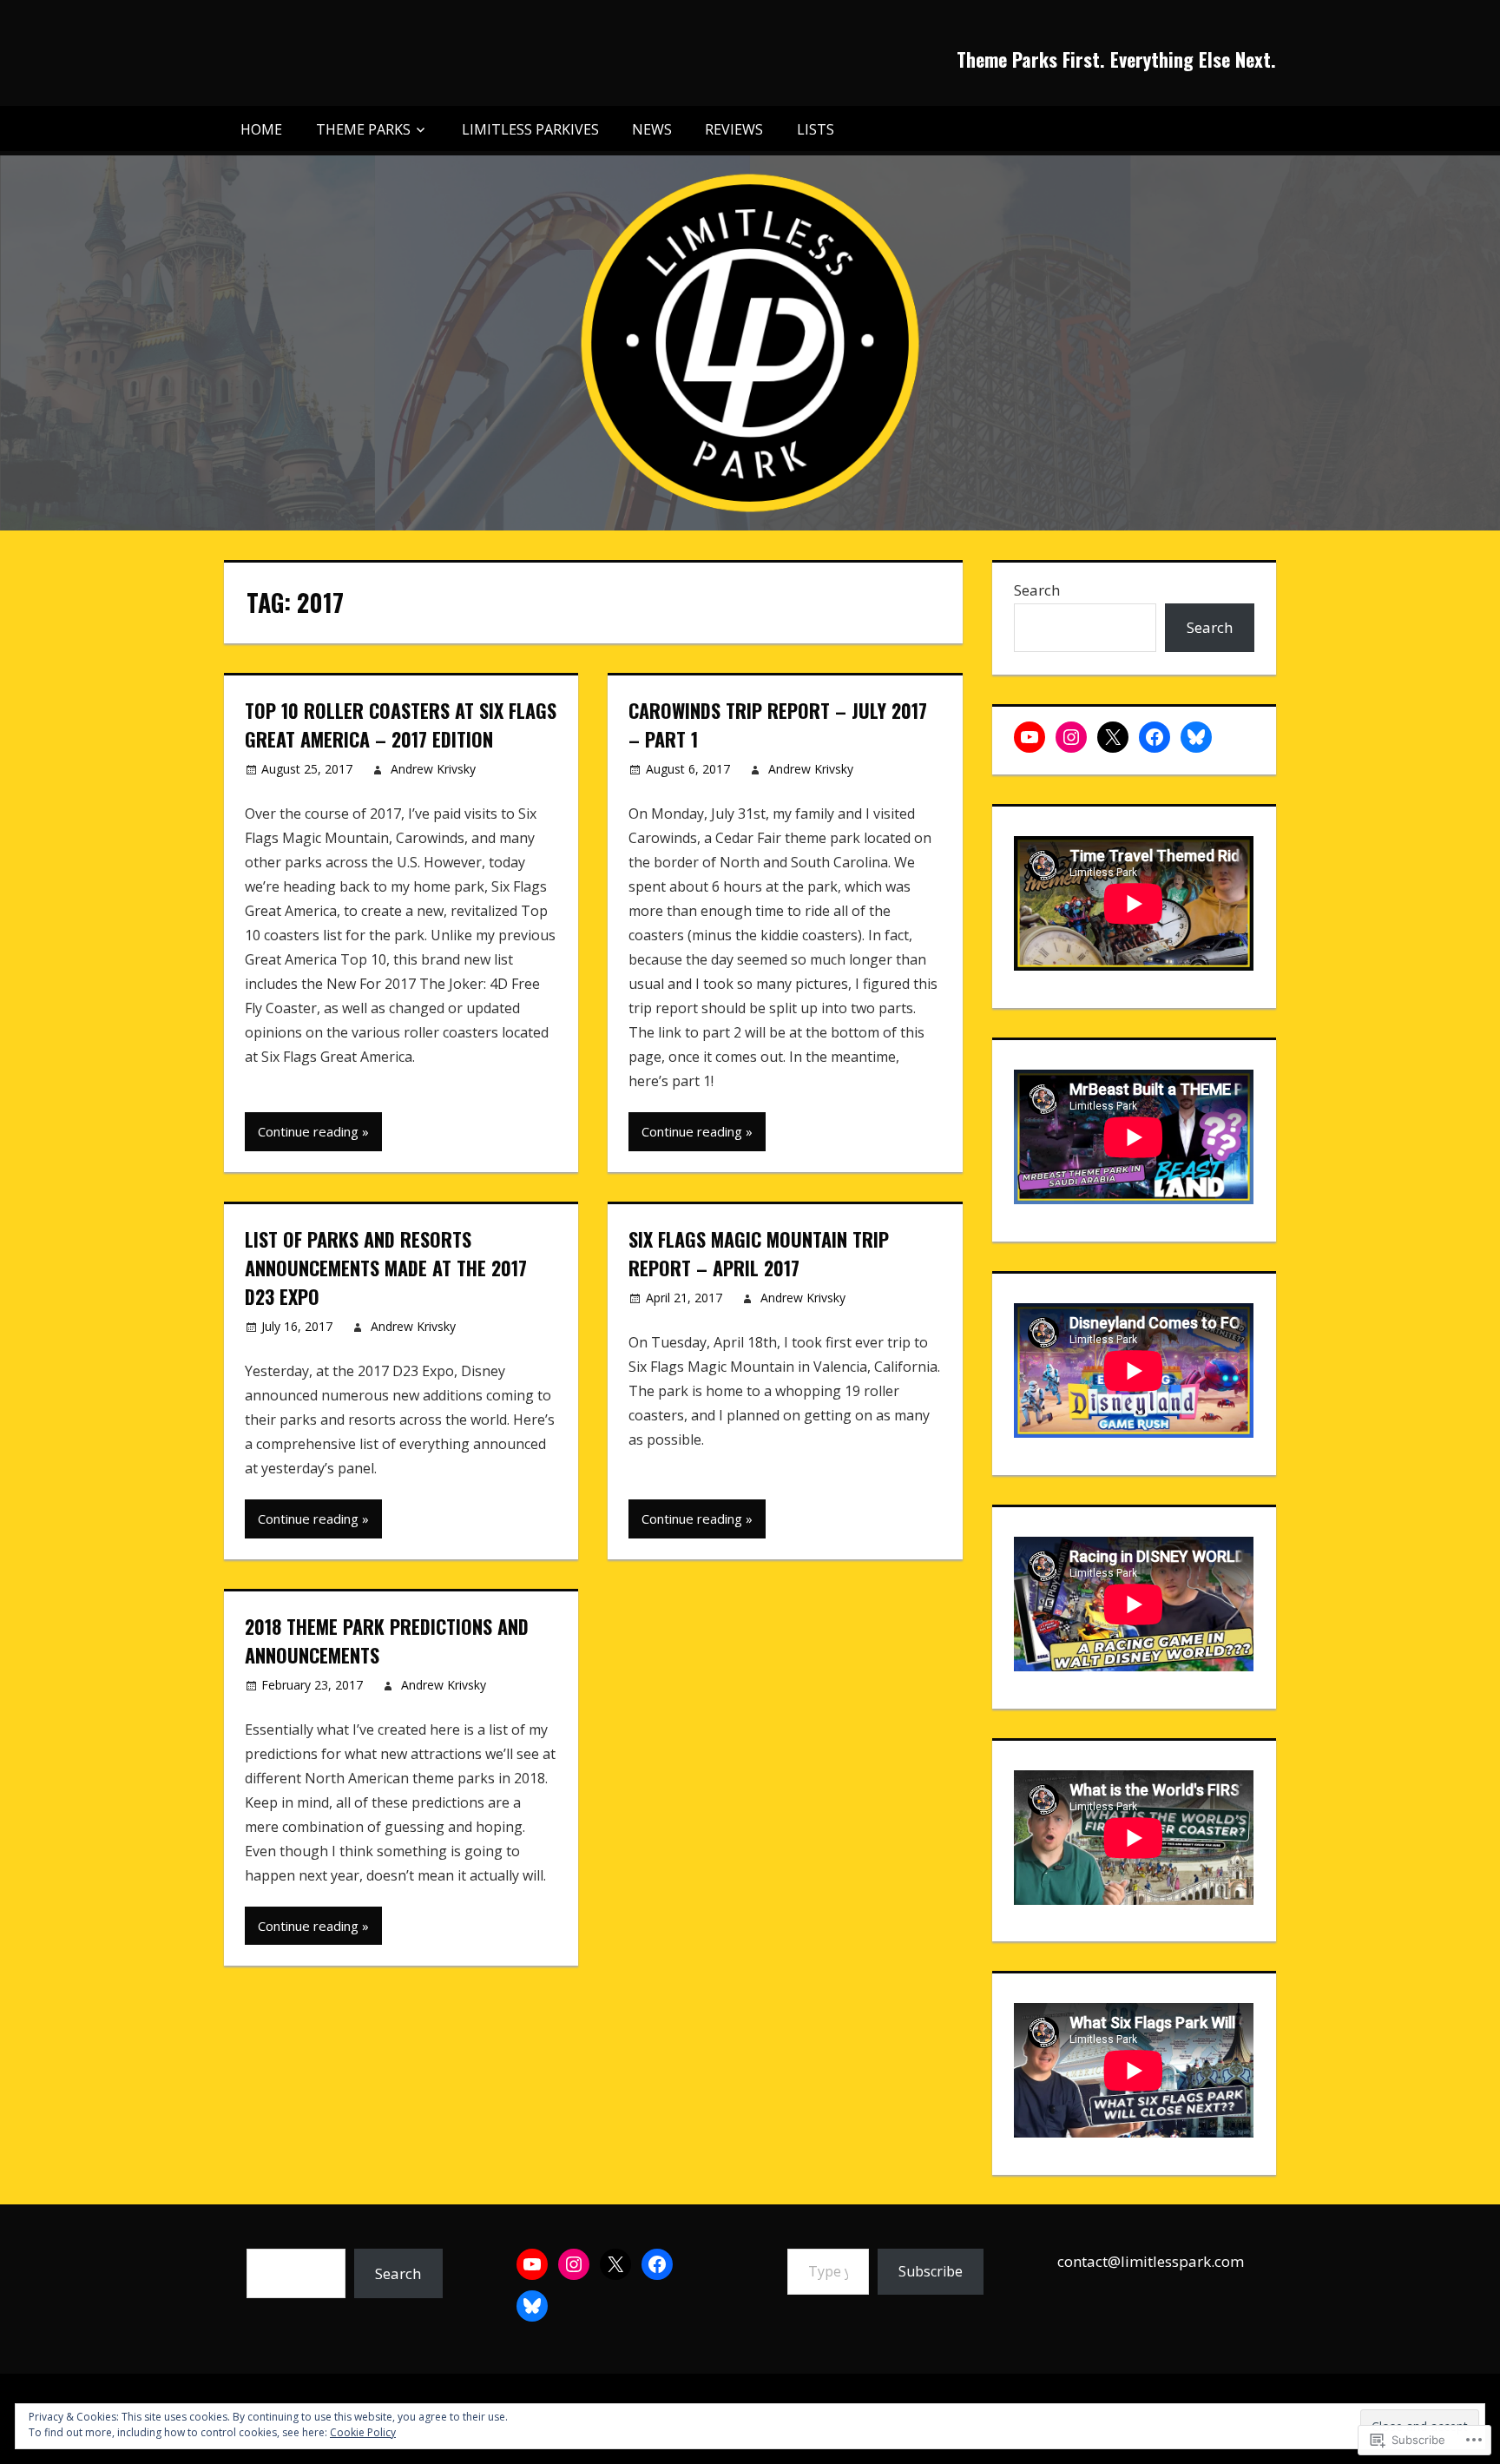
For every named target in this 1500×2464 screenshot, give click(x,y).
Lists (816, 129)
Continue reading (308, 1131)
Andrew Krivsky (433, 769)
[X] (1113, 737)
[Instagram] (1071, 737)
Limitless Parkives (530, 129)
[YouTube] (1030, 737)
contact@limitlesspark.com (1151, 2261)
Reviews (734, 129)
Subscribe (931, 2271)
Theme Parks (363, 129)
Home (261, 129)
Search (1037, 590)
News (652, 129)
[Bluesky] (1196, 737)
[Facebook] (1155, 737)
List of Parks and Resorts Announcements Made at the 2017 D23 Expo (386, 1268)
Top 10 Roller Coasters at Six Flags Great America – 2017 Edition (401, 725)
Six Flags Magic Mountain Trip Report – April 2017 (759, 1253)
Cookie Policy (363, 2432)
